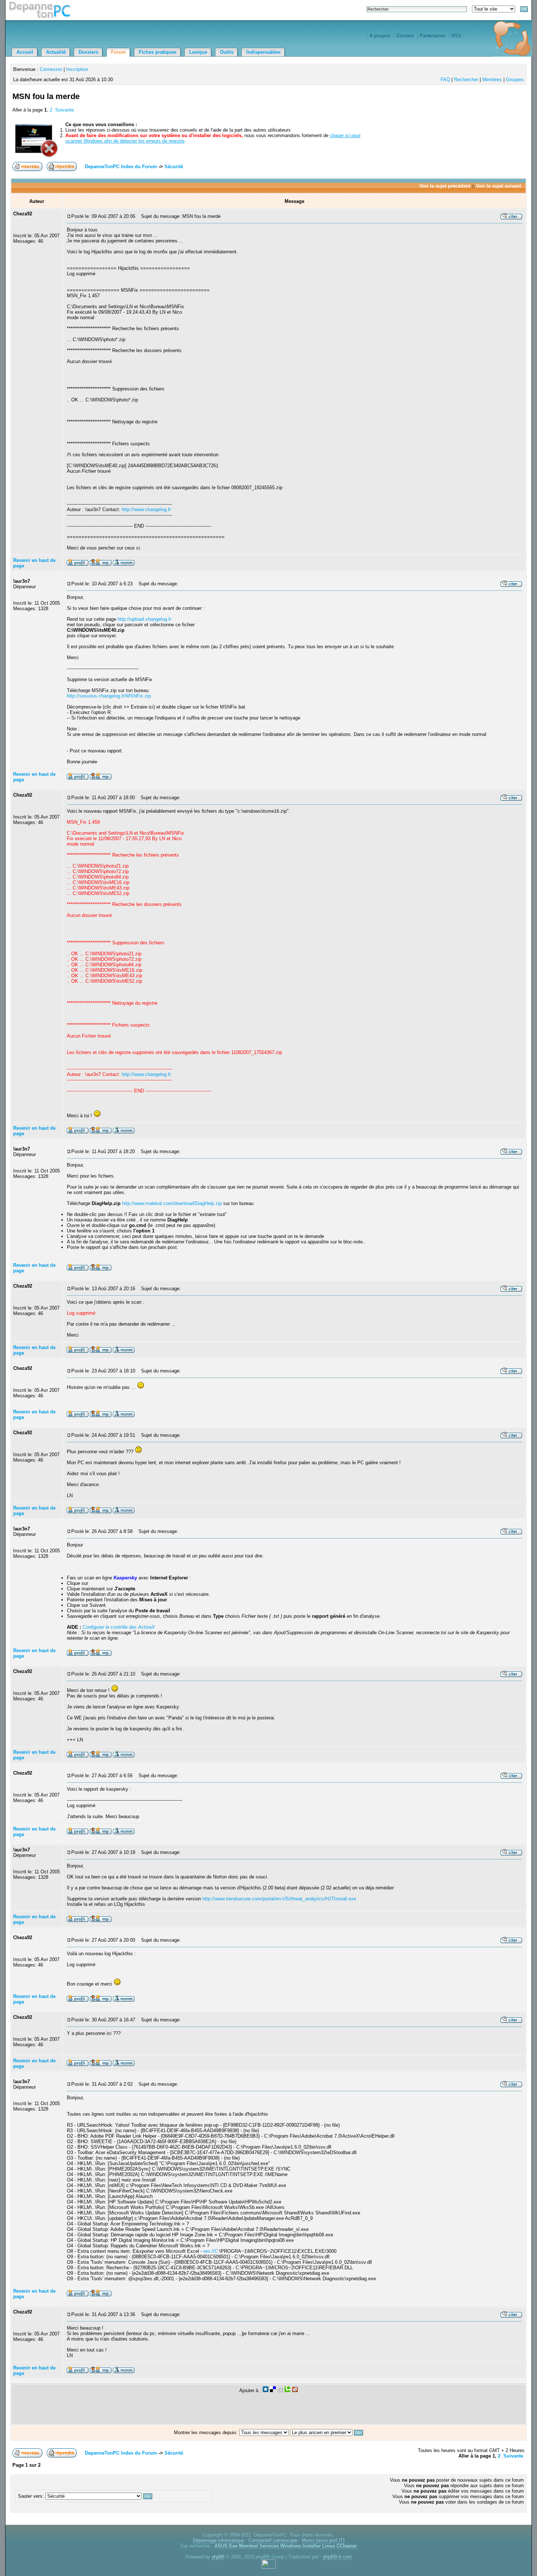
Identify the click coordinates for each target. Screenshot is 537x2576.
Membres (492, 80)
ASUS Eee (226, 2546)
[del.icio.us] (273, 2390)
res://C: (211, 2251)
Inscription (77, 69)
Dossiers (88, 52)
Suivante (64, 110)
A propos (380, 36)
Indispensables (263, 52)
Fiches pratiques (158, 52)
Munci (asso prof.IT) (323, 2540)
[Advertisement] (439, 105)
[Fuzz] (295, 2390)
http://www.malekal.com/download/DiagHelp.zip (172, 1203)
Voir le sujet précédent (445, 186)
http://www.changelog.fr (146, 509)
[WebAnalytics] (269, 2567)
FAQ (445, 80)
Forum (119, 52)
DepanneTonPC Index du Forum (121, 167)
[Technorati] (287, 2390)
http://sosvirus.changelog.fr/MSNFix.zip (109, 696)
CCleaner (347, 2546)
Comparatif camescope (273, 2540)
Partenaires (433, 36)
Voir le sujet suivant (498, 186)
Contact (405, 36)
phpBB (218, 2557)
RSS (456, 36)
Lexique (198, 52)
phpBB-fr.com (337, 2557)
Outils (227, 52)
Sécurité (174, 167)
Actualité (56, 52)
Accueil (25, 52)
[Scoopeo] (266, 2390)
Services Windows (280, 2546)
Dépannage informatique (218, 2540)
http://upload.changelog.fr (144, 619)
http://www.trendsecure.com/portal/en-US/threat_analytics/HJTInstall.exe (279, 1899)
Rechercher (466, 80)
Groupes (515, 80)
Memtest (248, 2546)
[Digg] (280, 2390)
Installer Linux (319, 2546)
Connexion (51, 69)
